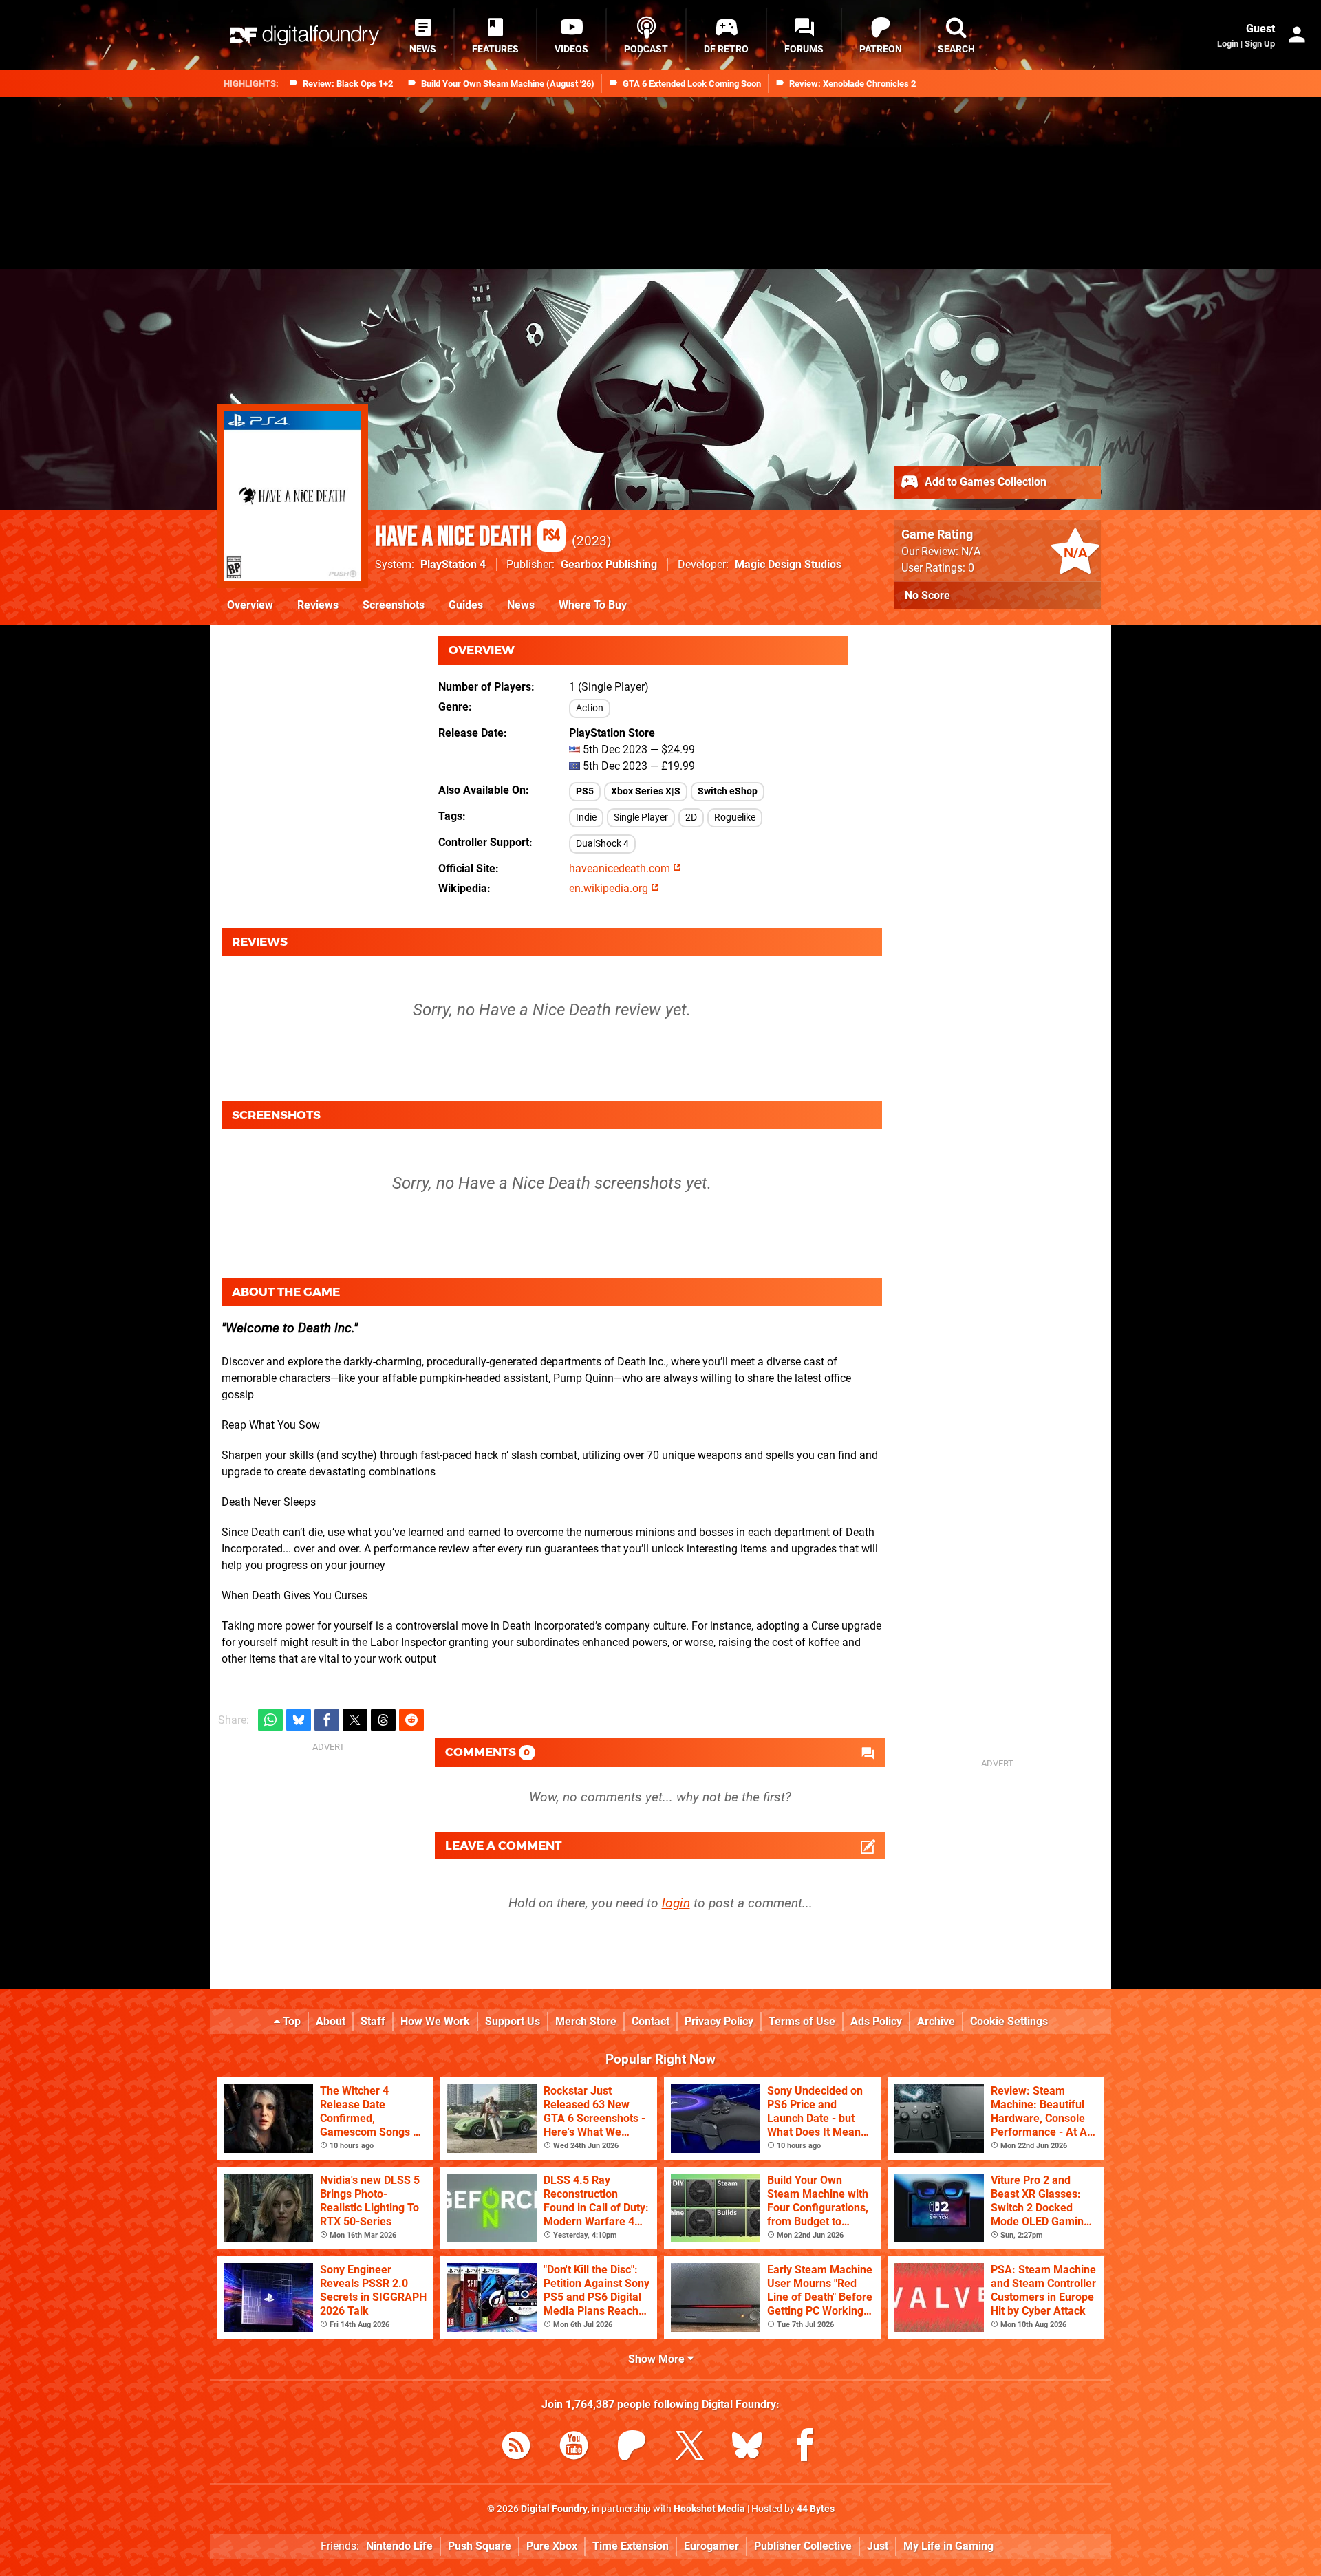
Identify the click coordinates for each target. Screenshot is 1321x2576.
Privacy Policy (719, 2021)
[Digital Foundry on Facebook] (805, 2448)
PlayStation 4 (453, 564)
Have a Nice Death (468, 537)
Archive (936, 2021)
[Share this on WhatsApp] (270, 1720)
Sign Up (1260, 44)
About (331, 2021)
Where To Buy (593, 605)
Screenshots (394, 605)
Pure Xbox (552, 2546)
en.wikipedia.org (610, 888)
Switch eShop (728, 791)
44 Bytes (816, 2509)
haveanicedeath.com (621, 868)
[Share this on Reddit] (411, 1720)
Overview (250, 605)
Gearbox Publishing (609, 564)
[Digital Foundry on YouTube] (574, 2448)
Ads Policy (876, 2021)
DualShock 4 (602, 844)
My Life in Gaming (948, 2546)
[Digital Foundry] (305, 35)
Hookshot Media (709, 2509)
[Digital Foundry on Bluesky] (747, 2448)
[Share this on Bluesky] (299, 1720)
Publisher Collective (803, 2546)
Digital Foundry (554, 2509)
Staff (373, 2021)
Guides (466, 605)
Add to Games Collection (984, 482)
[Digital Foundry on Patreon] (632, 2448)
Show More (658, 2359)
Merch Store (586, 2021)
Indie (586, 818)
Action (590, 708)
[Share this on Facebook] (327, 1720)
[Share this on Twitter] (355, 1720)
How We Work (435, 2021)
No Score (927, 595)
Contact (651, 2021)
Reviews (318, 605)
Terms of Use (802, 2021)
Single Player (641, 818)
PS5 (585, 791)
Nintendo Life (399, 2546)
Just (878, 2546)
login (676, 1903)
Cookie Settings (1009, 2021)
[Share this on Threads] (383, 1720)
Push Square (480, 2546)
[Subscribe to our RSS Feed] (516, 2448)
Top (290, 2021)
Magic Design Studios (788, 564)
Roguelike (735, 818)
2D (691, 818)
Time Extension (631, 2546)
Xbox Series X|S (646, 791)
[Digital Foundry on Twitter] (689, 2448)
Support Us (513, 2021)
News (521, 605)
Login (1228, 44)
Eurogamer (711, 2546)
